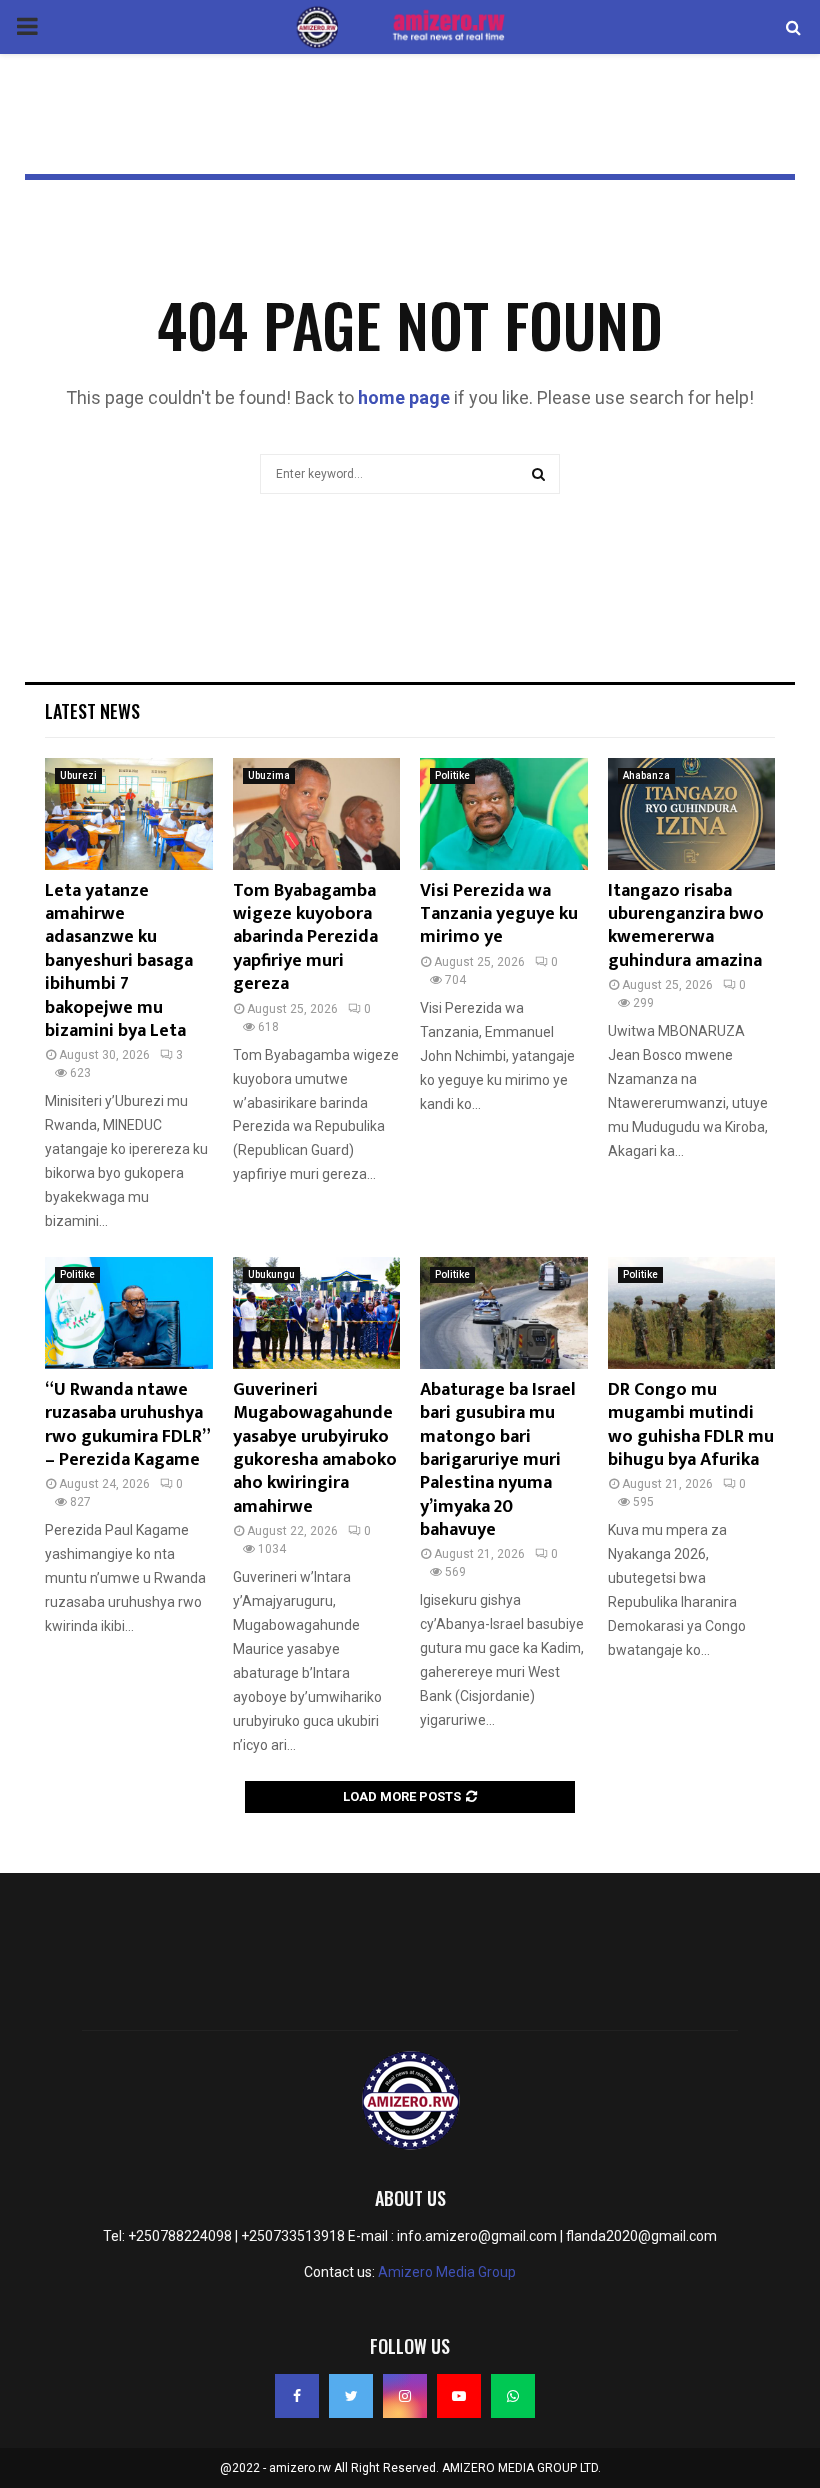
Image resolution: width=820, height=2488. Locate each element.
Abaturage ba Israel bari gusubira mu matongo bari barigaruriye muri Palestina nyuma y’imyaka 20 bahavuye (498, 1460)
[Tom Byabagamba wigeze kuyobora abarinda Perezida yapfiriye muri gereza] (317, 814)
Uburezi (78, 775)
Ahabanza (646, 775)
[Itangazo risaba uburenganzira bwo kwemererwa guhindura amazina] (692, 814)
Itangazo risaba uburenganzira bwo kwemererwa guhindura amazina (686, 926)
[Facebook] (297, 2396)
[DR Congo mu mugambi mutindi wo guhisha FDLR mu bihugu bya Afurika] (692, 1313)
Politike (452, 775)
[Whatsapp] (513, 2396)
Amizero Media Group (447, 2272)
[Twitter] (351, 2396)
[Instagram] (405, 2396)
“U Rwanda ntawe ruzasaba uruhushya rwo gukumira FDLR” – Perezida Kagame (127, 1425)
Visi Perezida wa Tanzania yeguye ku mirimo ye (499, 914)
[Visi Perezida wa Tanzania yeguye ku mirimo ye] (504, 814)
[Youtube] (459, 2396)
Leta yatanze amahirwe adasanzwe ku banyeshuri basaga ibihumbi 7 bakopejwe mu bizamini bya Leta (119, 961)
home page (404, 397)
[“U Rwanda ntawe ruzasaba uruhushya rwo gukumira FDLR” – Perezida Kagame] (129, 1313)
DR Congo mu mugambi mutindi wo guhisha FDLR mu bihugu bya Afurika (691, 1425)
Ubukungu (271, 1274)
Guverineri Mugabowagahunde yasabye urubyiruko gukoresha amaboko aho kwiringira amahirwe (315, 1448)
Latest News (92, 711)
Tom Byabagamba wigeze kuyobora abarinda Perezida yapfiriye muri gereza (305, 938)
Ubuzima (269, 775)
